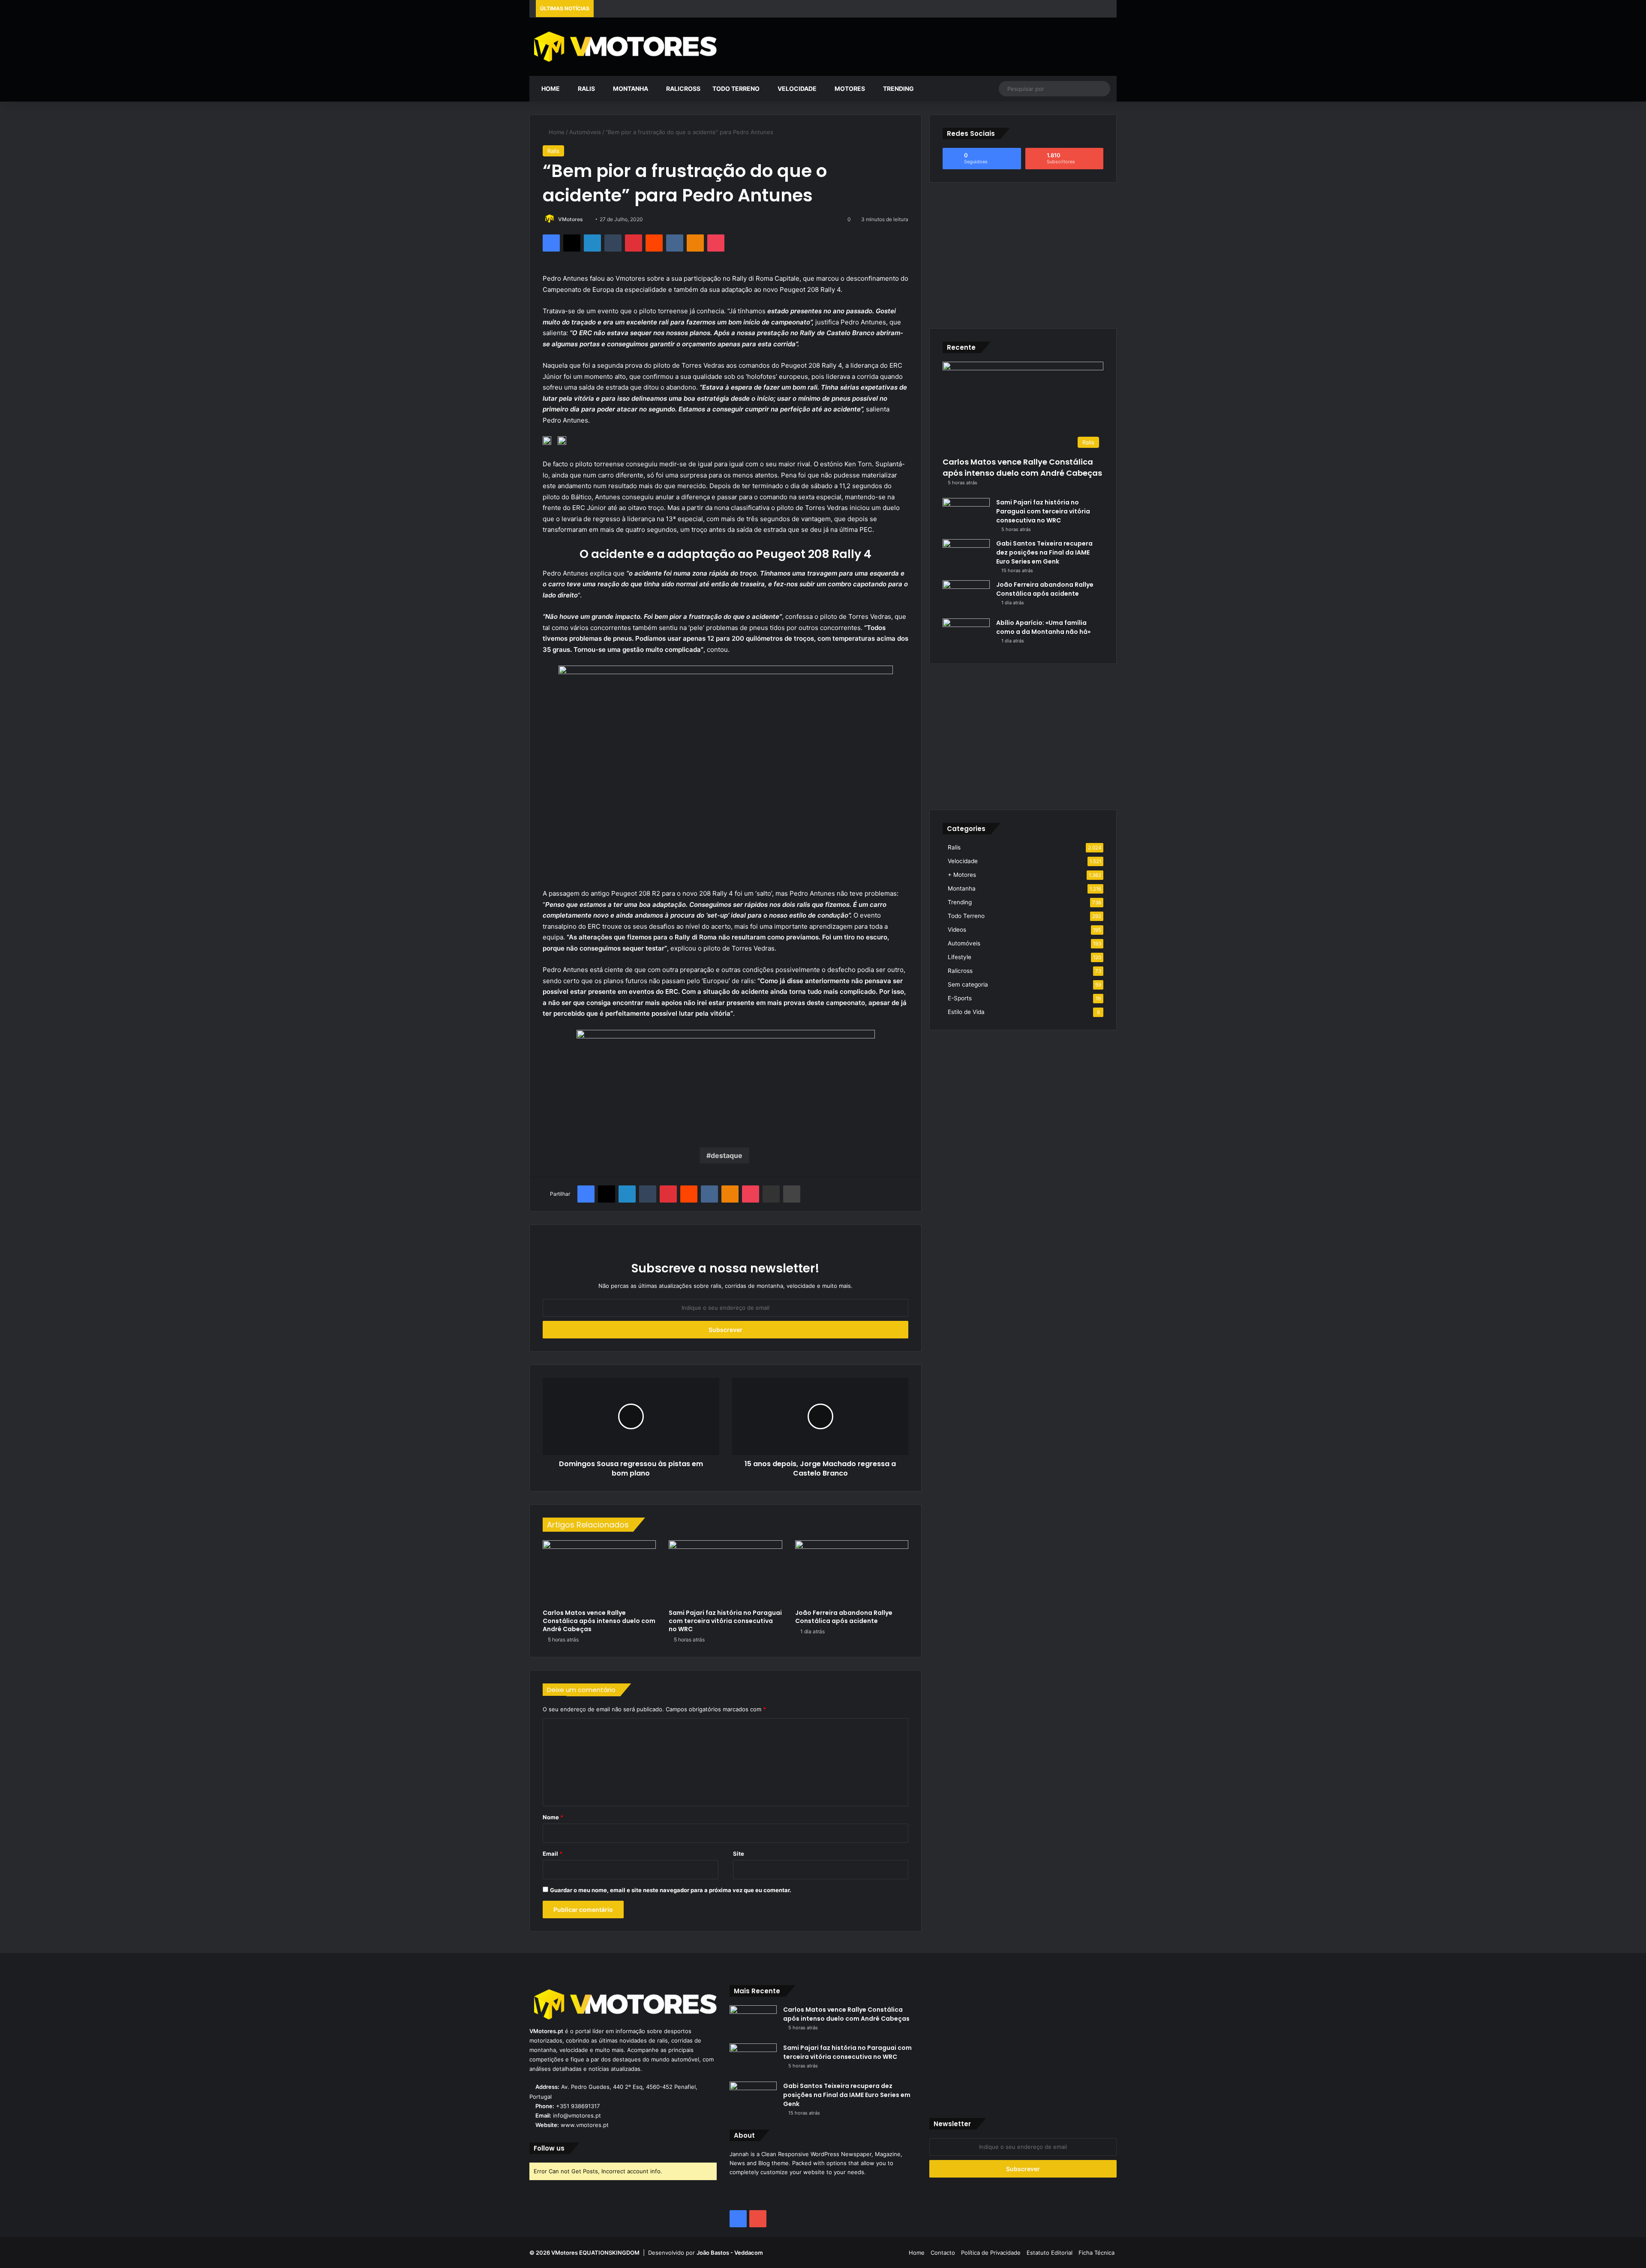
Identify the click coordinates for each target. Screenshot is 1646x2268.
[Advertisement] (923, 45)
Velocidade (796, 88)
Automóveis (585, 132)
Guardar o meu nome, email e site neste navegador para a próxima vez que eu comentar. (671, 1890)
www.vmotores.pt (585, 2125)
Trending (898, 88)
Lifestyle (960, 957)
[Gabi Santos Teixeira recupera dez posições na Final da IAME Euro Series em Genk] (966, 555)
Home (550, 88)
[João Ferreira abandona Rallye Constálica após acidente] (852, 1572)
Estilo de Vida (966, 1012)
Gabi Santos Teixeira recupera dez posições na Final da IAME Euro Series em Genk (1044, 552)
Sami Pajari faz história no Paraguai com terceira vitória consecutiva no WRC (725, 1621)
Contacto (943, 2253)
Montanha (630, 88)
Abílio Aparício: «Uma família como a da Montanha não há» (1043, 627)
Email (553, 1854)
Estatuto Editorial (1050, 2253)
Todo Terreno (736, 88)
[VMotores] (623, 46)
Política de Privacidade (991, 2253)
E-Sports (960, 998)
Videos (957, 930)
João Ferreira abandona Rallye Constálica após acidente (844, 1617)
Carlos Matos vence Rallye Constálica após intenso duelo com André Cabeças (599, 1621)
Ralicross (683, 88)
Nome (553, 1817)
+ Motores (962, 875)
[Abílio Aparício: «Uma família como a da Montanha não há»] (966, 634)
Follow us (549, 2148)
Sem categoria (968, 984)
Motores (849, 88)
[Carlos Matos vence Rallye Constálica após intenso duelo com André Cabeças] (599, 1572)
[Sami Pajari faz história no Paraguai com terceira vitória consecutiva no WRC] (725, 1572)
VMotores (571, 219)
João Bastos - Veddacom (730, 2253)
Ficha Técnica (1096, 2253)
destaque (727, 1155)
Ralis (586, 88)
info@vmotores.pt (577, 2115)
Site (739, 1854)
